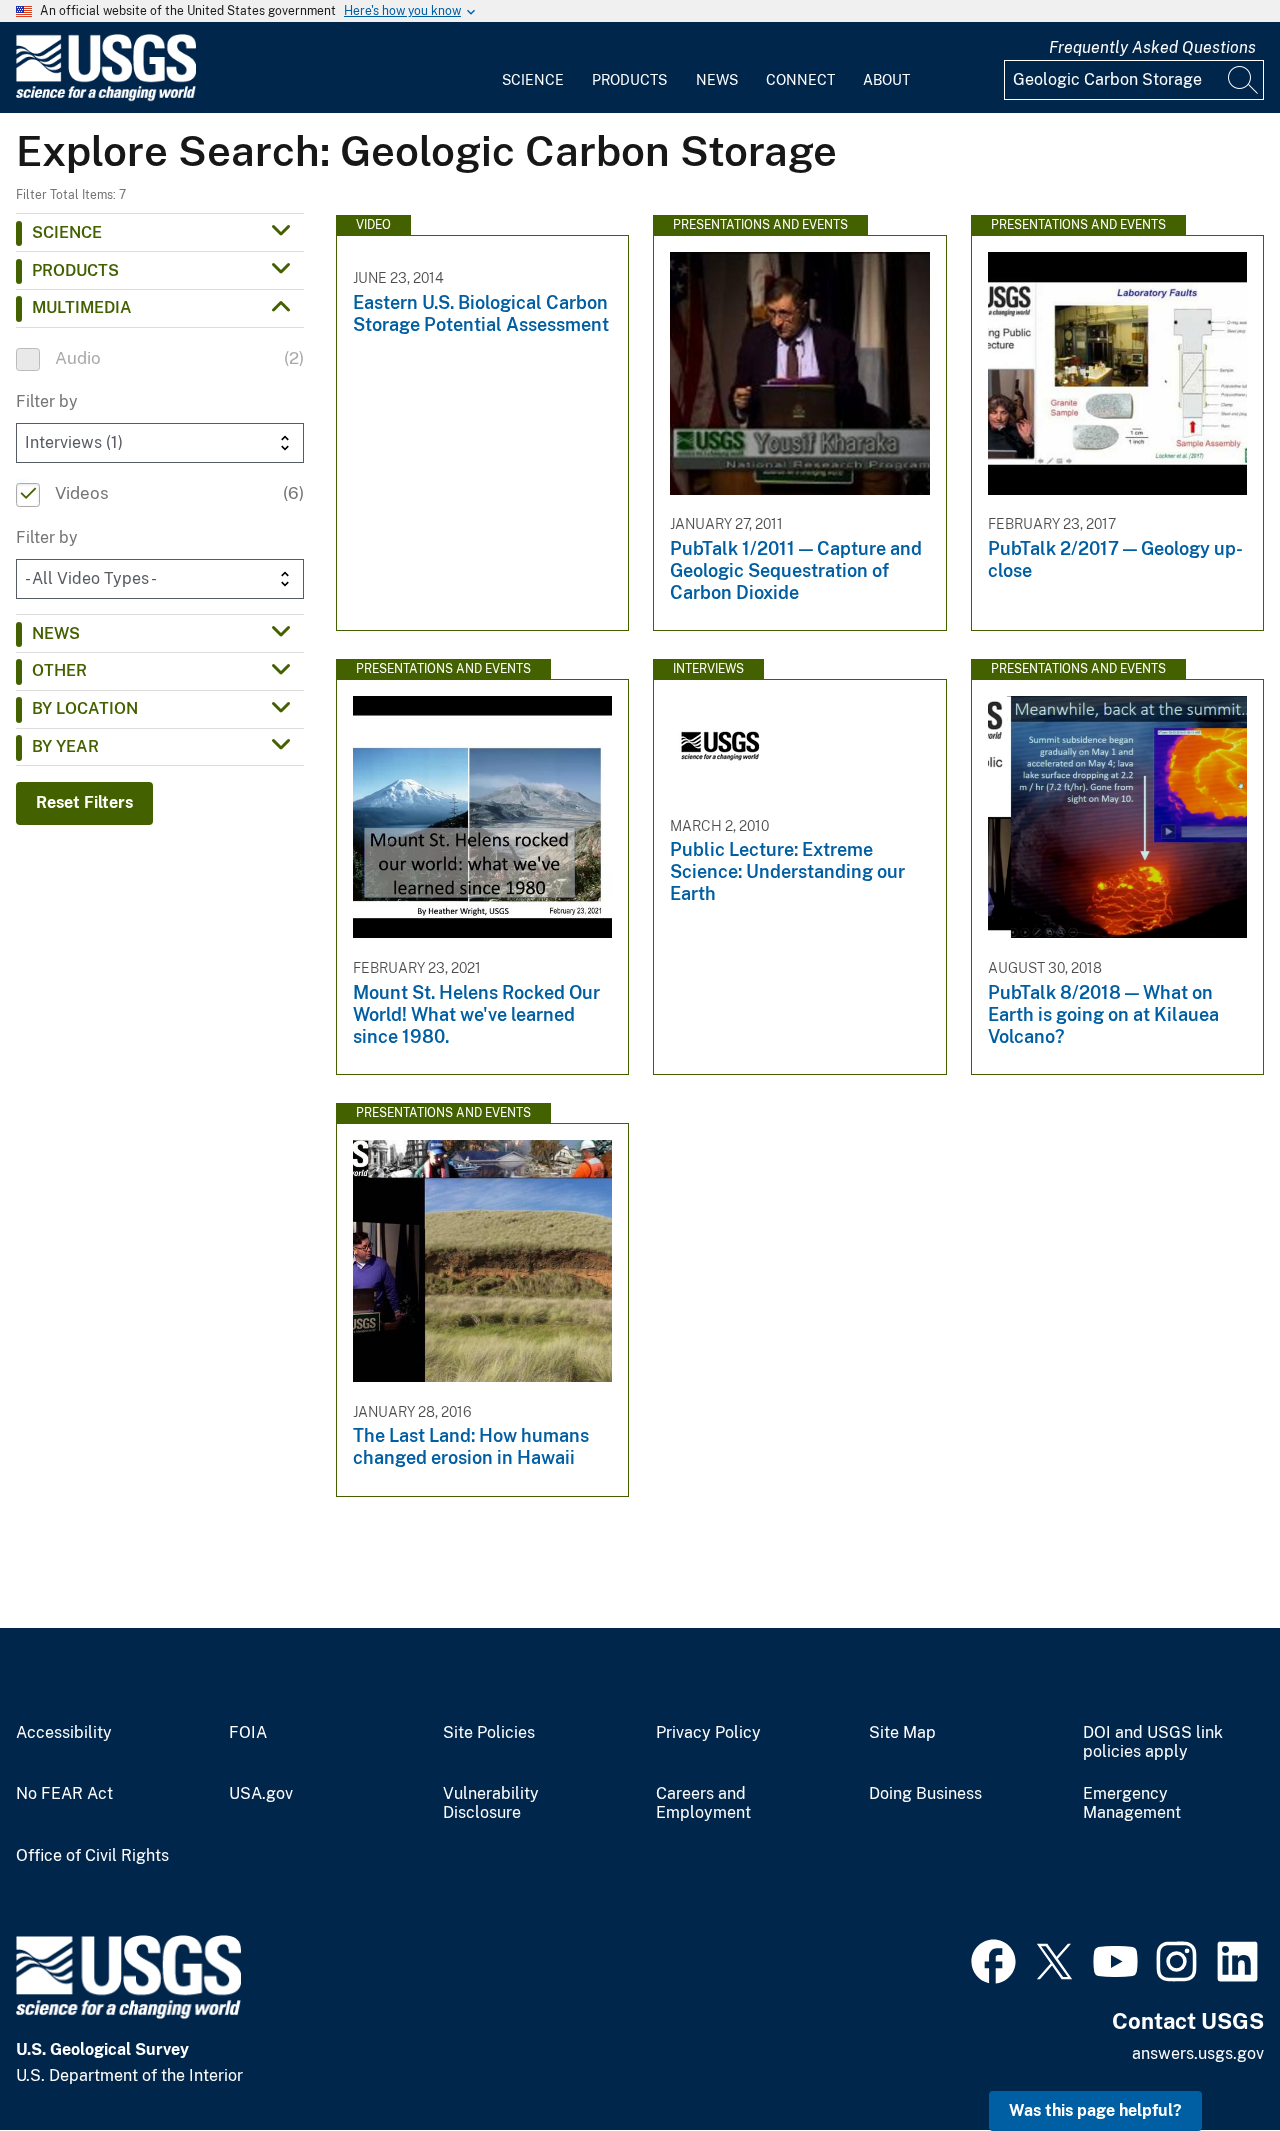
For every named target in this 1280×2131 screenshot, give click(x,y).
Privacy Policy (708, 1733)
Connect (800, 80)
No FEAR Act (64, 1794)
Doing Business (925, 1794)
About (886, 80)
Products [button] (75, 270)
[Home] (106, 96)
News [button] (56, 633)
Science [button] (67, 232)
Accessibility (64, 1733)
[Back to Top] (1207, 2058)
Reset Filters (84, 802)
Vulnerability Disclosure (491, 1803)
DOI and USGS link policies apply (1153, 1742)
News (717, 80)
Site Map (902, 1733)
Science (533, 80)
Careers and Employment (703, 1803)
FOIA (248, 1733)
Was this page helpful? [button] (1095, 2110)
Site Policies (489, 1733)
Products (629, 80)
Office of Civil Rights (92, 1856)
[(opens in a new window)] (993, 1959)
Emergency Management (1132, 1803)
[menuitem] (533, 68)
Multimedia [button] (82, 307)
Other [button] (59, 670)
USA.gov (261, 1794)
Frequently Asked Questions (1152, 47)
